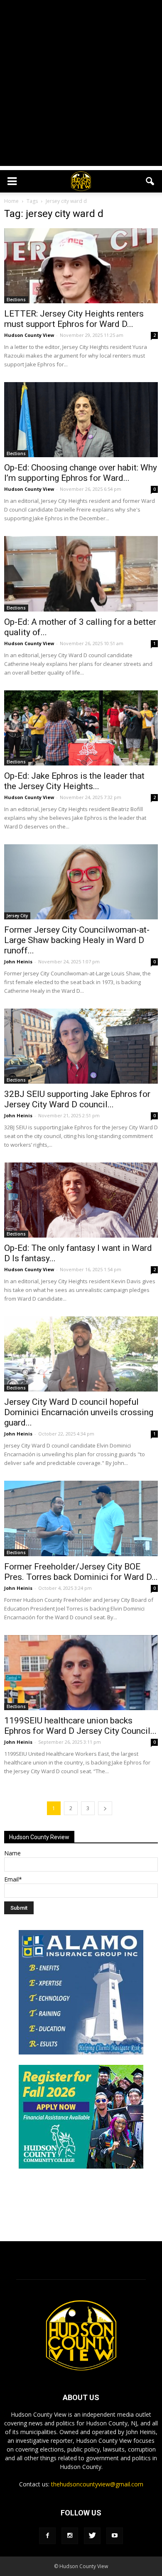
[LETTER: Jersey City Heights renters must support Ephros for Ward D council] (81, 266)
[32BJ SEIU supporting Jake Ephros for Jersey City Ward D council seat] (81, 1046)
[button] (150, 181)
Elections (16, 300)
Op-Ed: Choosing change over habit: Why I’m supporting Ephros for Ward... (81, 473)
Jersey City (17, 916)
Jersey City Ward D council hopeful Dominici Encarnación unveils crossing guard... (79, 1412)
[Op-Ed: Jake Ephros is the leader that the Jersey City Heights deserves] (81, 728)
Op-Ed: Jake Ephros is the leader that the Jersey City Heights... (74, 781)
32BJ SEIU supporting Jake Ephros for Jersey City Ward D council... (77, 1099)
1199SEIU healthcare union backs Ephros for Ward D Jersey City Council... (80, 1726)
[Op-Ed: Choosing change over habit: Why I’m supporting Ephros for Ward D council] (81, 420)
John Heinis (18, 961)
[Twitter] (92, 2536)
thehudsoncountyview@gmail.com (97, 2484)
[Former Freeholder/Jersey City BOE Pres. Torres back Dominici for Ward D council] (81, 1518)
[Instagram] (70, 2536)
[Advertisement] (81, 85)
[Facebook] (47, 2536)
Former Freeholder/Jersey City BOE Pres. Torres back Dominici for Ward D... (81, 1572)
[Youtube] (115, 2536)
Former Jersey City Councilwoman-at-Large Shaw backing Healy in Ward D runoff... (77, 940)
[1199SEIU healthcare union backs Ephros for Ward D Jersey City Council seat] (81, 1673)
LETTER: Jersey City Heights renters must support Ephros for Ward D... (74, 319)
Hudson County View (29, 335)
